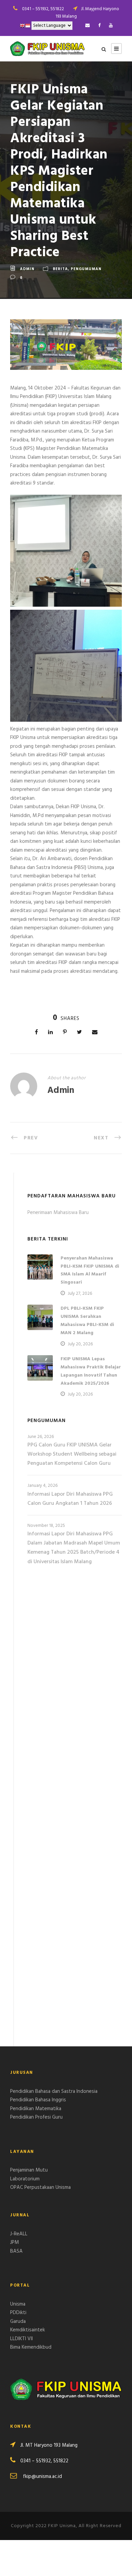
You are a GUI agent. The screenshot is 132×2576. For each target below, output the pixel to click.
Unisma (18, 2304)
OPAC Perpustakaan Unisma (40, 2187)
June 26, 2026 (41, 1437)
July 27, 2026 (80, 1294)
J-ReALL (19, 2234)
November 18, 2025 (46, 1526)
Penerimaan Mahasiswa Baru (58, 1213)
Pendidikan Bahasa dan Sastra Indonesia (54, 2091)
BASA (16, 2251)
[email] (87, 26)
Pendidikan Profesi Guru (36, 2117)
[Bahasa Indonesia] (28, 26)
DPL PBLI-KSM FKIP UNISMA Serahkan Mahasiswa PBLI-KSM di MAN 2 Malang (87, 1321)
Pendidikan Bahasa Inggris (38, 2100)
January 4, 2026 (42, 1486)
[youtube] (111, 26)
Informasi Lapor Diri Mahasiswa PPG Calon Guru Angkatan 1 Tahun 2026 (70, 1499)
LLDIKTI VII (21, 2339)
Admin (27, 269)
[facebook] (99, 26)
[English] (22, 26)
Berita (60, 269)
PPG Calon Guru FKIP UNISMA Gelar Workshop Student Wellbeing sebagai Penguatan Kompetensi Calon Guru (72, 1454)
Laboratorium (25, 2179)
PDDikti (18, 2313)
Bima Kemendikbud (31, 2347)
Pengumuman (86, 269)
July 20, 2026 (80, 1344)
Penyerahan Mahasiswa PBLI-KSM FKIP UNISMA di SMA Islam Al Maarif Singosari (90, 1270)
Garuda (18, 2322)
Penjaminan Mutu (29, 2170)
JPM (15, 2242)
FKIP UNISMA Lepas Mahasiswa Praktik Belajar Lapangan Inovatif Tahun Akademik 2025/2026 (91, 1371)
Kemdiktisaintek (28, 2330)
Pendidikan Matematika (36, 2109)
